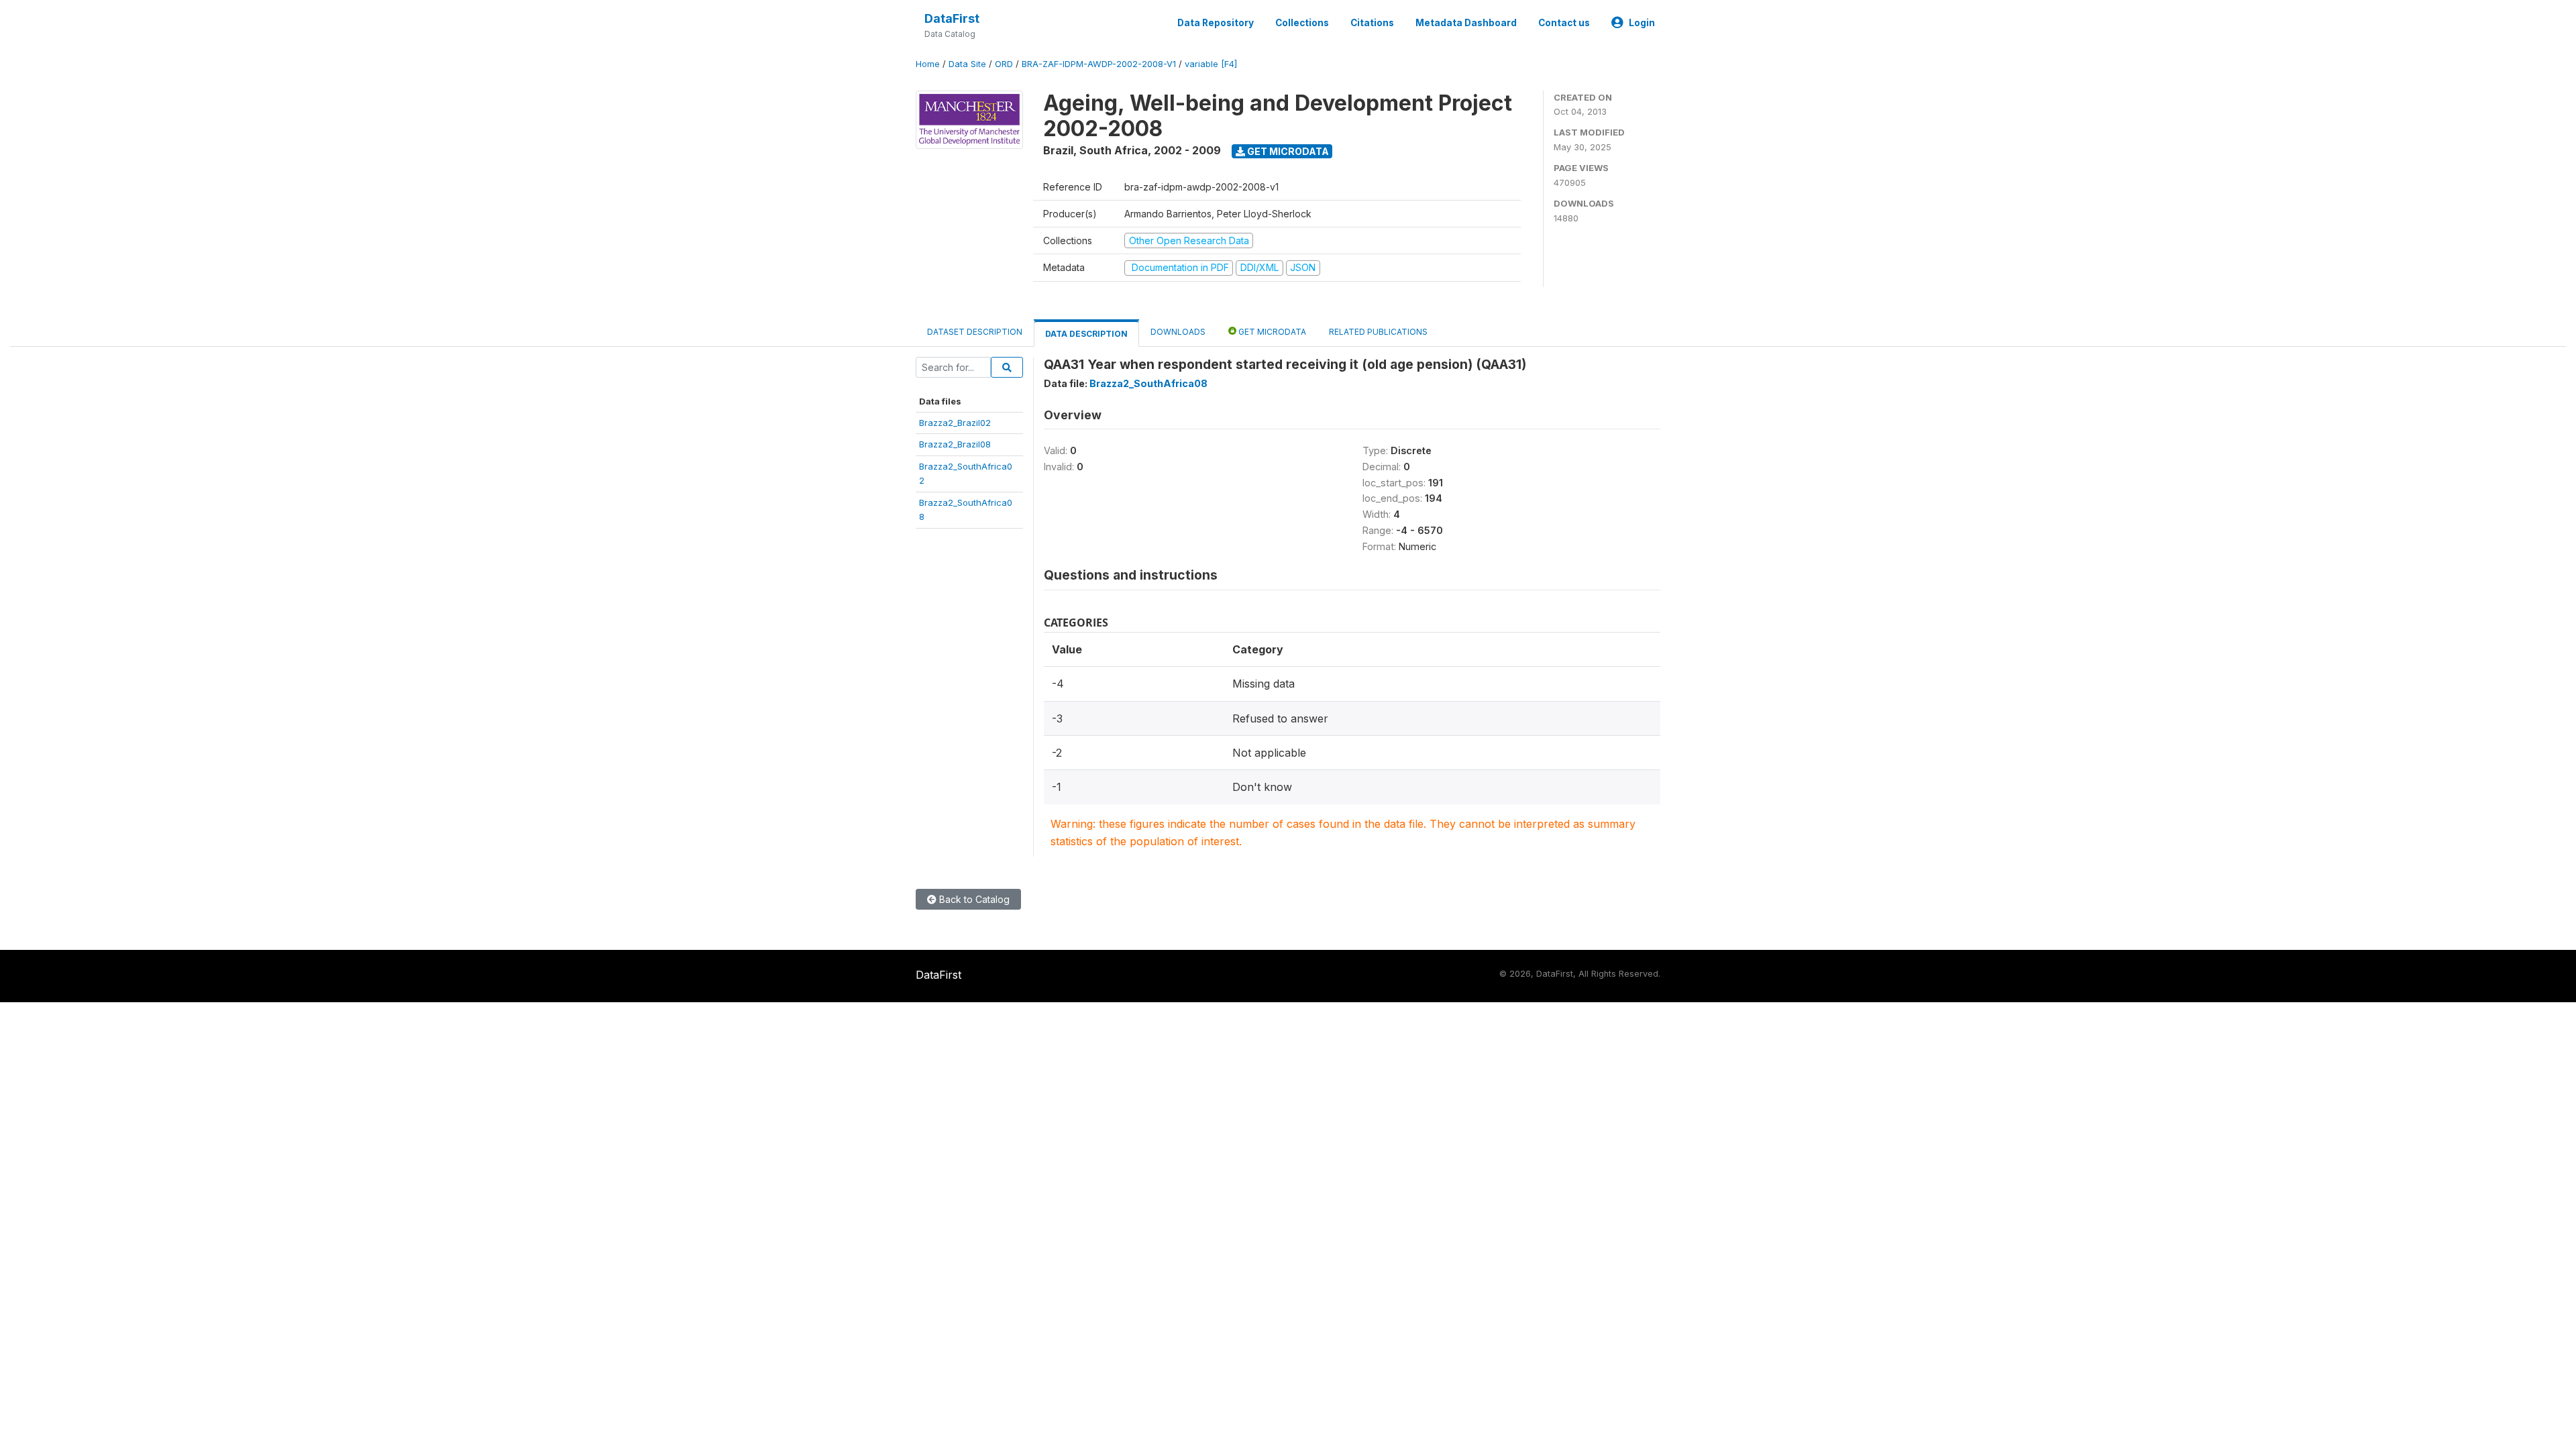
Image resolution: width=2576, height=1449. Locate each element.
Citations (1372, 23)
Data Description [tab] (1086, 334)
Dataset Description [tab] (975, 332)
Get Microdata (1287, 151)
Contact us (1564, 23)
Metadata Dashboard (1466, 23)
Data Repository (1216, 23)
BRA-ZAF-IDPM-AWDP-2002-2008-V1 (1099, 64)
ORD (1004, 64)
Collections (1302, 23)
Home (928, 64)
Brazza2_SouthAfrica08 (1148, 383)
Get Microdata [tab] (1271, 332)
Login (1642, 23)
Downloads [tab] (1178, 332)
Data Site (967, 64)
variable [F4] (1211, 64)
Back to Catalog (973, 899)
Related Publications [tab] (1378, 332)
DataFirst (952, 18)
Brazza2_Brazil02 (955, 423)
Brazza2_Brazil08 (955, 444)
